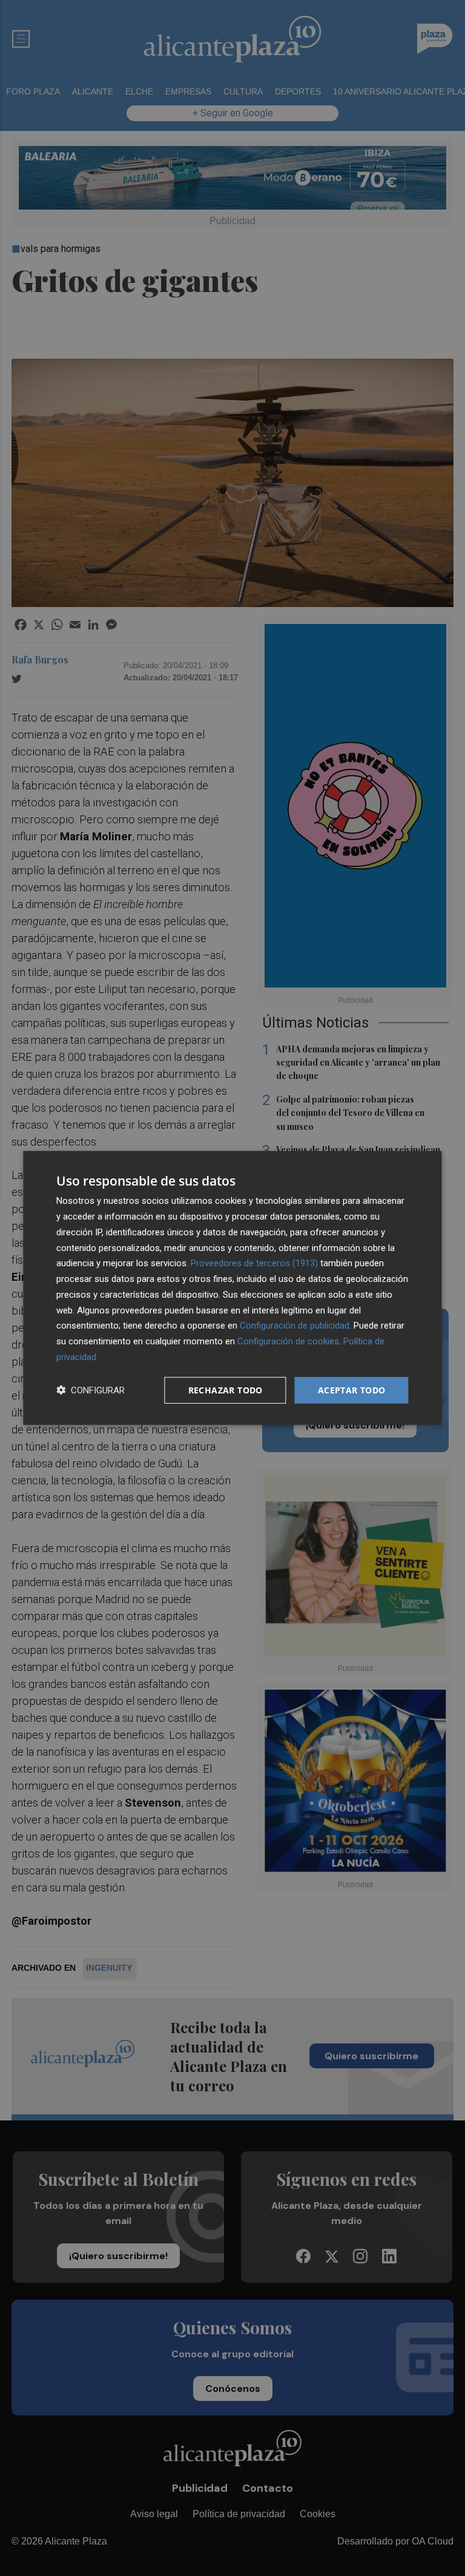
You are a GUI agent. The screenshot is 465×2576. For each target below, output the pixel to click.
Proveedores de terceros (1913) (254, 1263)
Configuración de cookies (288, 1341)
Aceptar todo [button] (352, 1389)
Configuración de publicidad (295, 1326)
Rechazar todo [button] (226, 1389)
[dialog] (232, 1288)
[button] (91, 1390)
